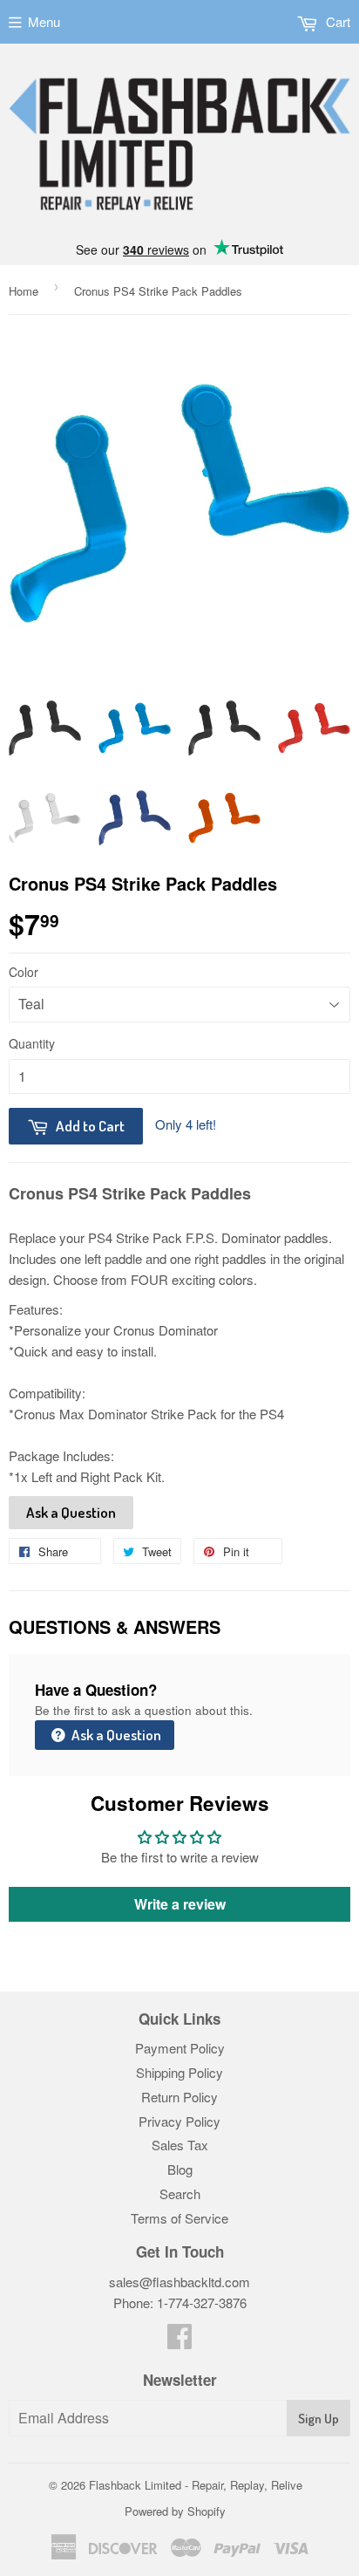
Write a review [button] (180, 1904)
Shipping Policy (179, 2072)
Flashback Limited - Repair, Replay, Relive (196, 2485)
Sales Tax (180, 2145)
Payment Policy (180, 2048)
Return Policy (179, 2097)
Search (180, 2193)
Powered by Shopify (175, 2511)
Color (24, 972)
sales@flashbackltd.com (179, 2282)
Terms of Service (179, 2218)
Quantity (32, 1043)
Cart (336, 21)
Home (24, 291)
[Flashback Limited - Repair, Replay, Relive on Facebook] (179, 2341)
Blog (180, 2169)
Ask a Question (71, 1512)
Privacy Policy (179, 2121)
